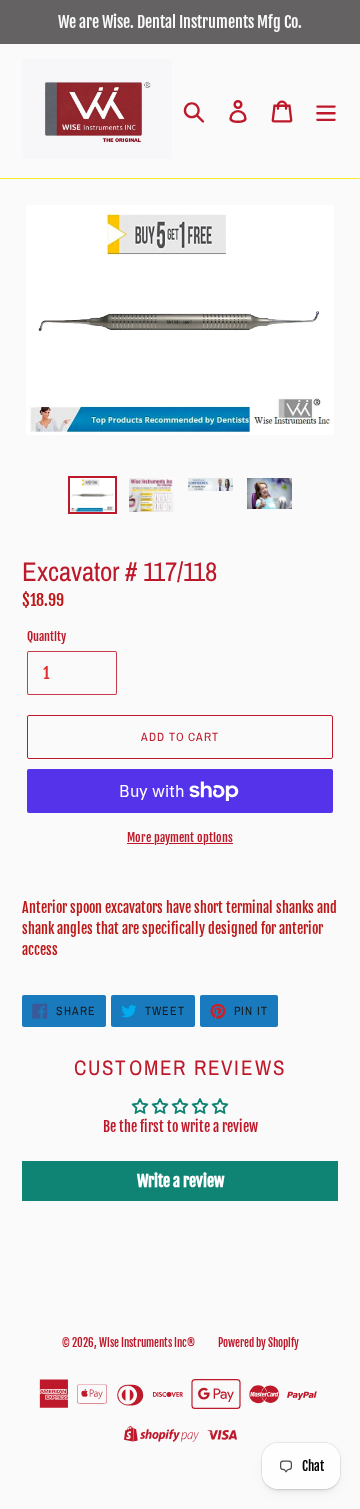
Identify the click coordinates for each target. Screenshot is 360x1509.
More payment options (180, 837)
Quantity (46, 636)
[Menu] (326, 111)
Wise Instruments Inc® (147, 1343)
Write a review (180, 1181)
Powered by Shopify (258, 1343)
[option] (92, 498)
